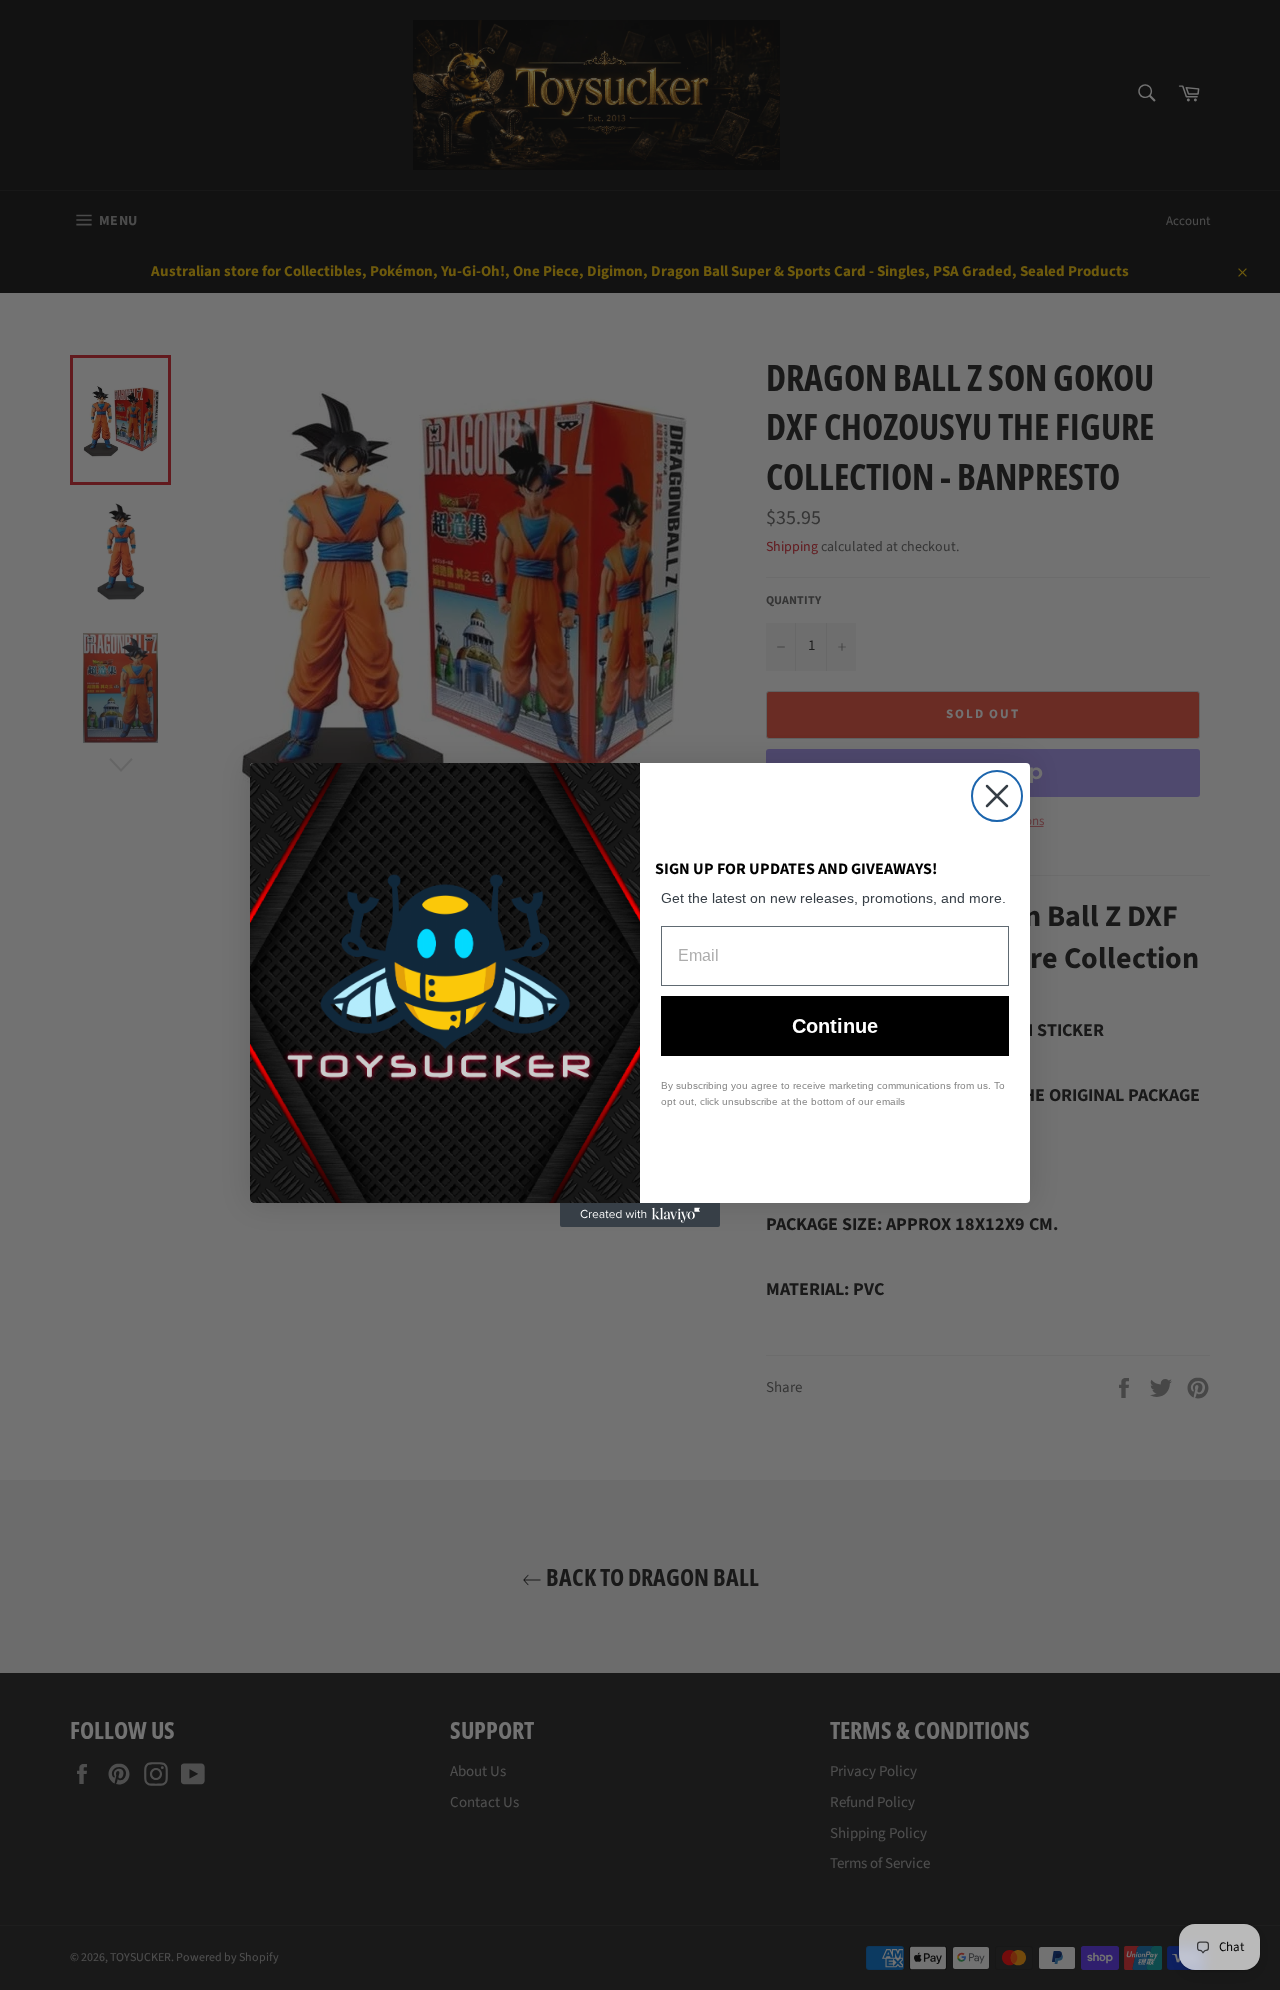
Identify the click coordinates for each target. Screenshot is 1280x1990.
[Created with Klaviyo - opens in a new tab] (640, 1215)
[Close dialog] (997, 796)
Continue (835, 1026)
